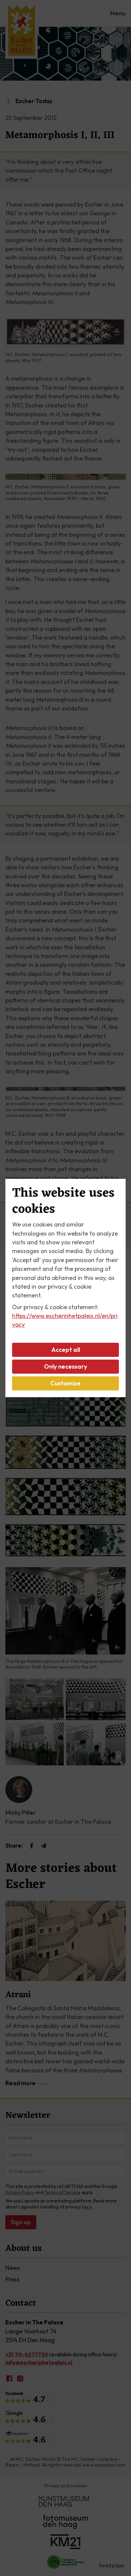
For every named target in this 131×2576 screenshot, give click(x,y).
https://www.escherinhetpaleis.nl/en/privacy (65, 1320)
